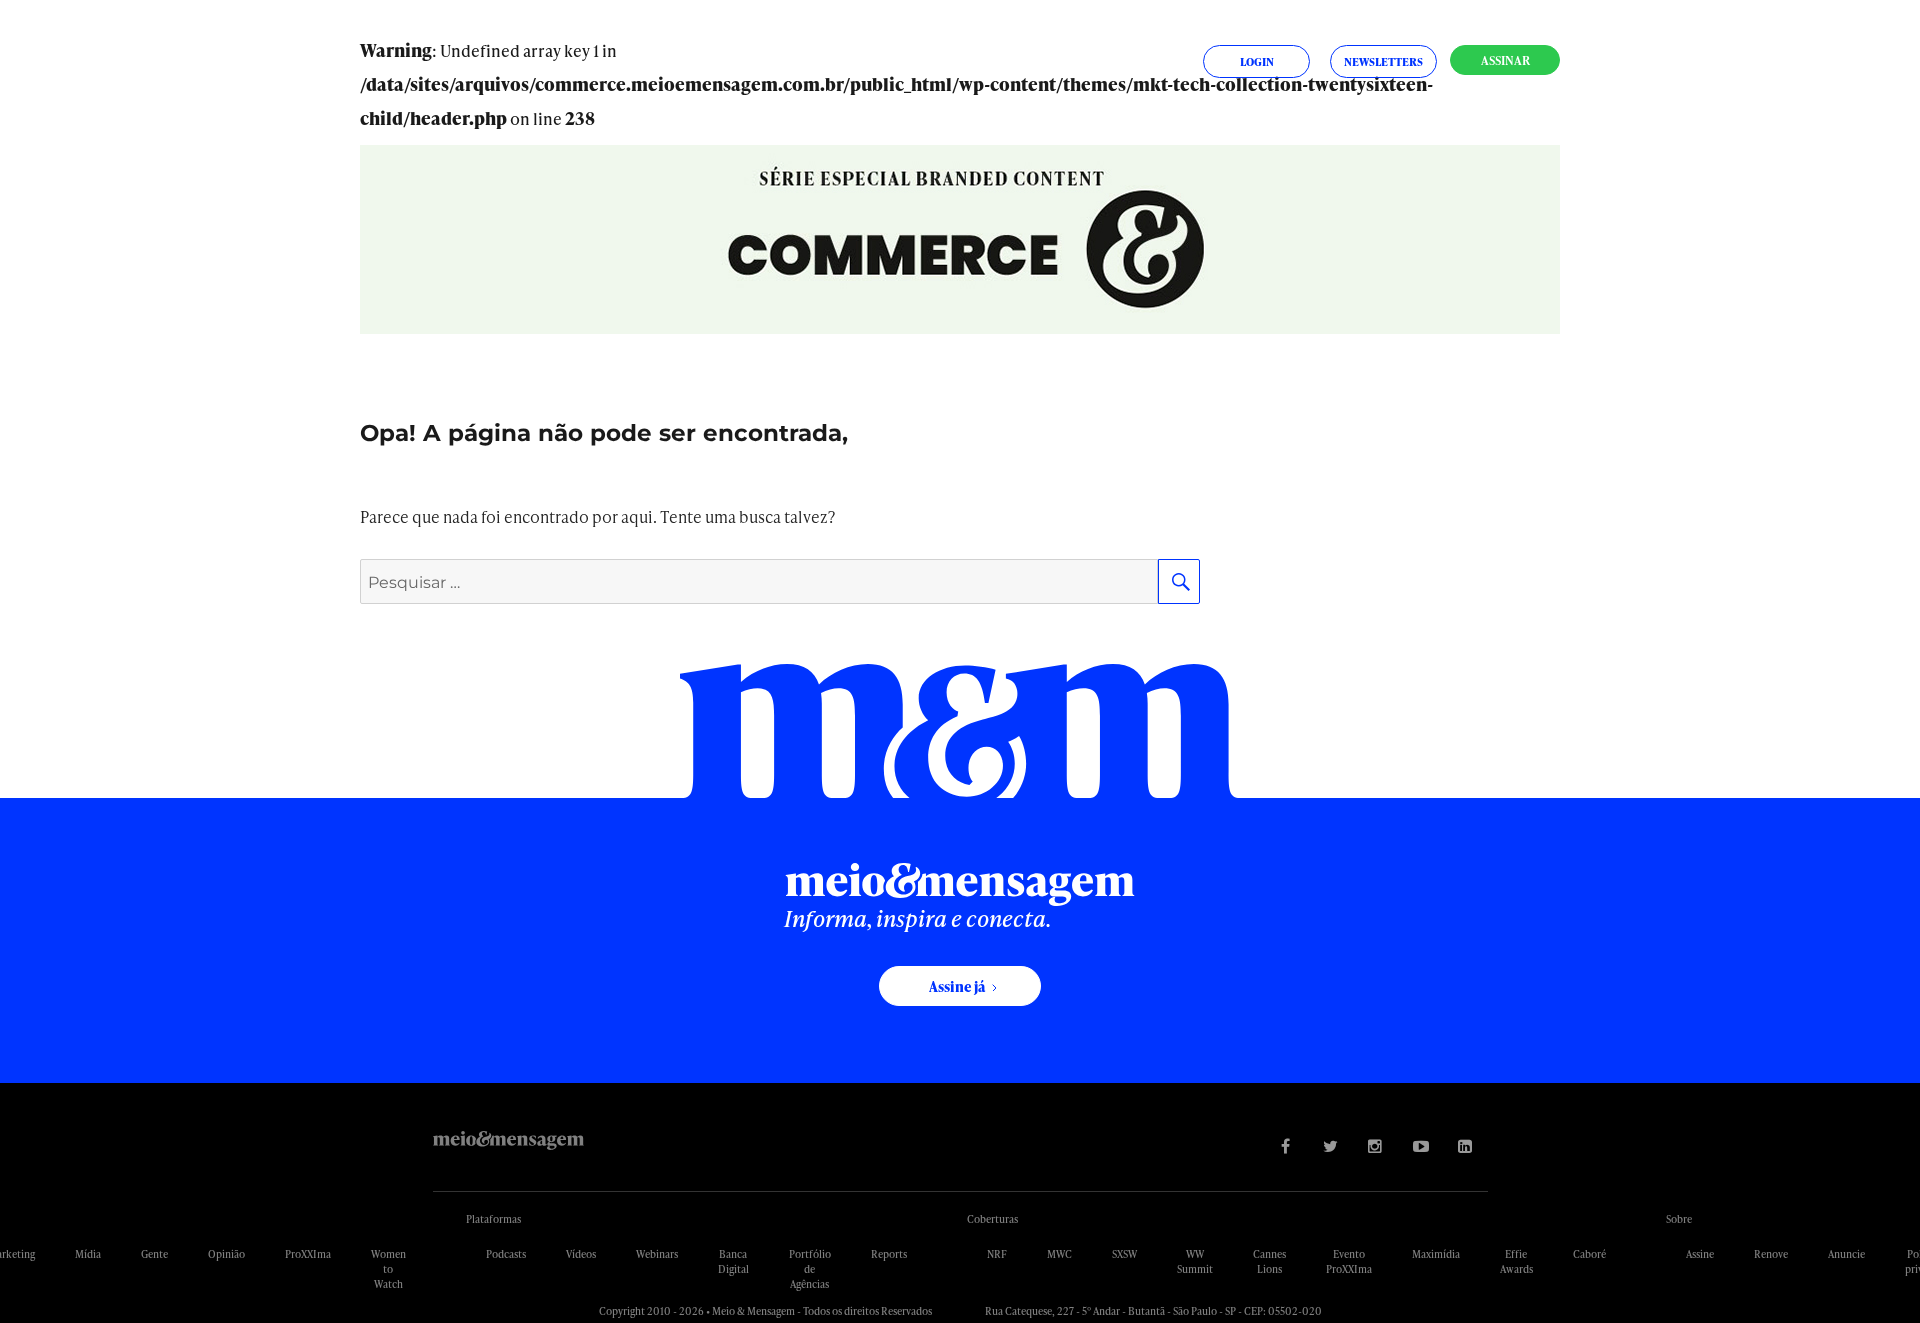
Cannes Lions (1269, 1261)
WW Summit (1195, 1261)
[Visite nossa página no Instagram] (1375, 1145)
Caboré (1589, 1254)
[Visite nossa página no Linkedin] (1465, 1145)
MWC (1059, 1254)
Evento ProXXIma (1349, 1261)
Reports (889, 1254)
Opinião (226, 1254)
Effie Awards (1516, 1261)
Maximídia (1436, 1254)
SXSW (1124, 1254)
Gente (154, 1254)
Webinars (657, 1254)
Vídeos (581, 1254)
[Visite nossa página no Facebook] (1285, 1145)
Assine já (957, 986)
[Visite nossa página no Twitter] (1330, 1145)
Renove (1771, 1254)
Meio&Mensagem (508, 1140)
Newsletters (1383, 61)
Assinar (1505, 60)
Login (1257, 61)
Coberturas (992, 1219)
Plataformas (493, 1219)
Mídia (88, 1254)
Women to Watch (388, 1269)
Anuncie (1846, 1254)
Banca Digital (733, 1261)
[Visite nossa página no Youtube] (1420, 1145)
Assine (1700, 1254)
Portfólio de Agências (810, 1269)
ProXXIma (308, 1254)
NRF (997, 1254)
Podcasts (506, 1254)
